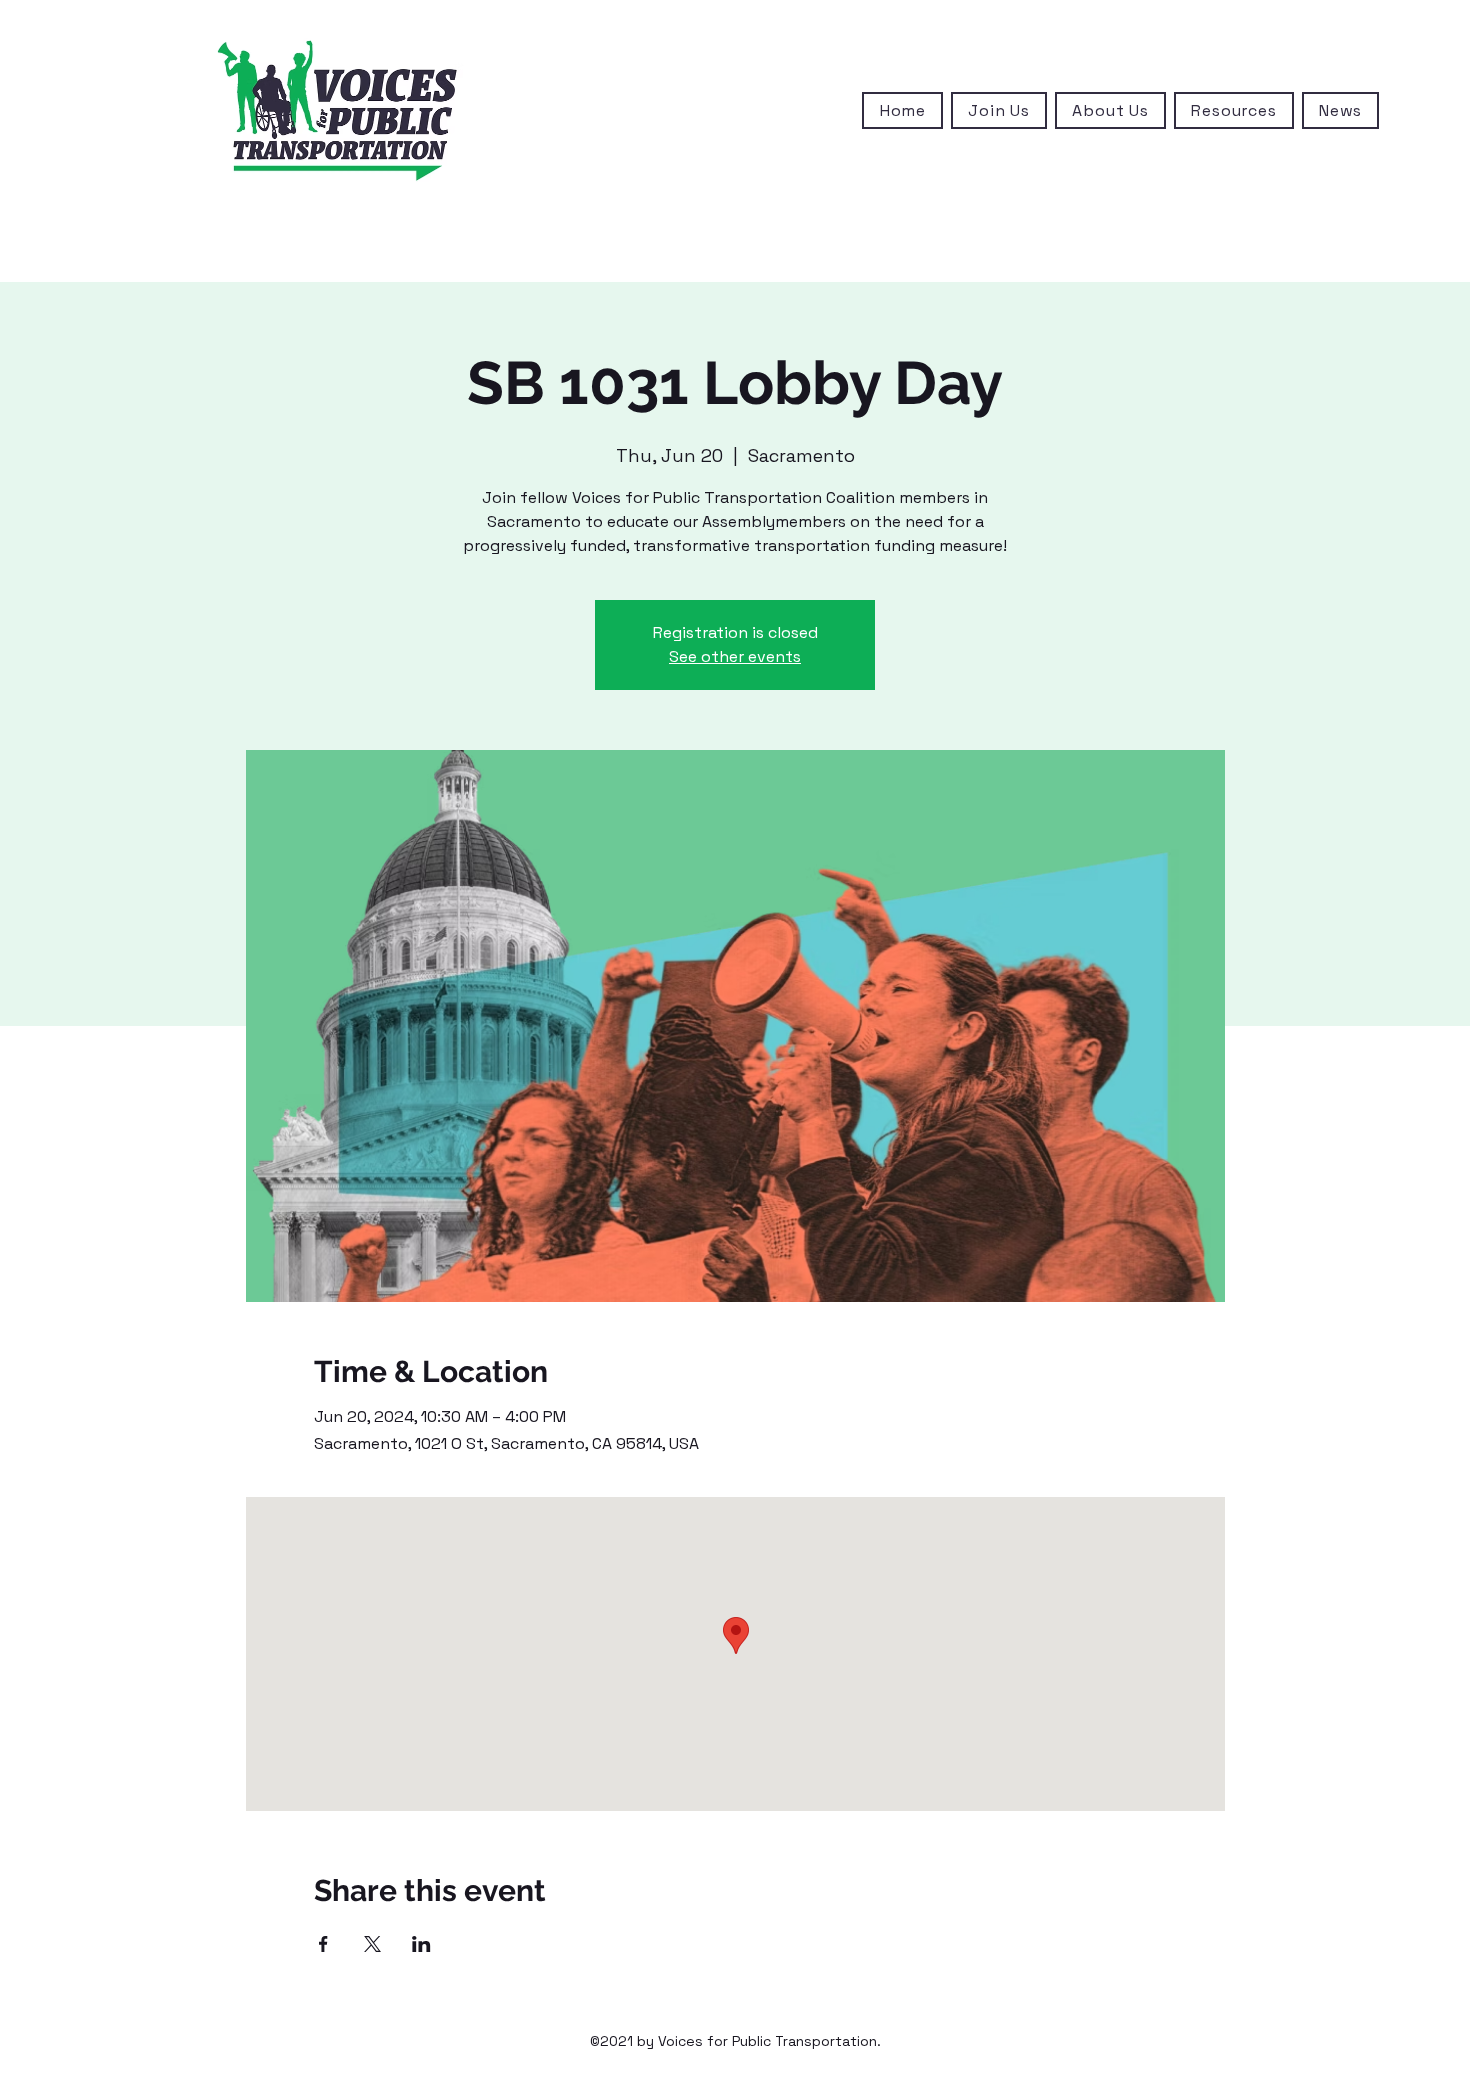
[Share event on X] (372, 1944)
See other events (735, 656)
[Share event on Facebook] (323, 1944)
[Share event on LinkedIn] (421, 1944)
